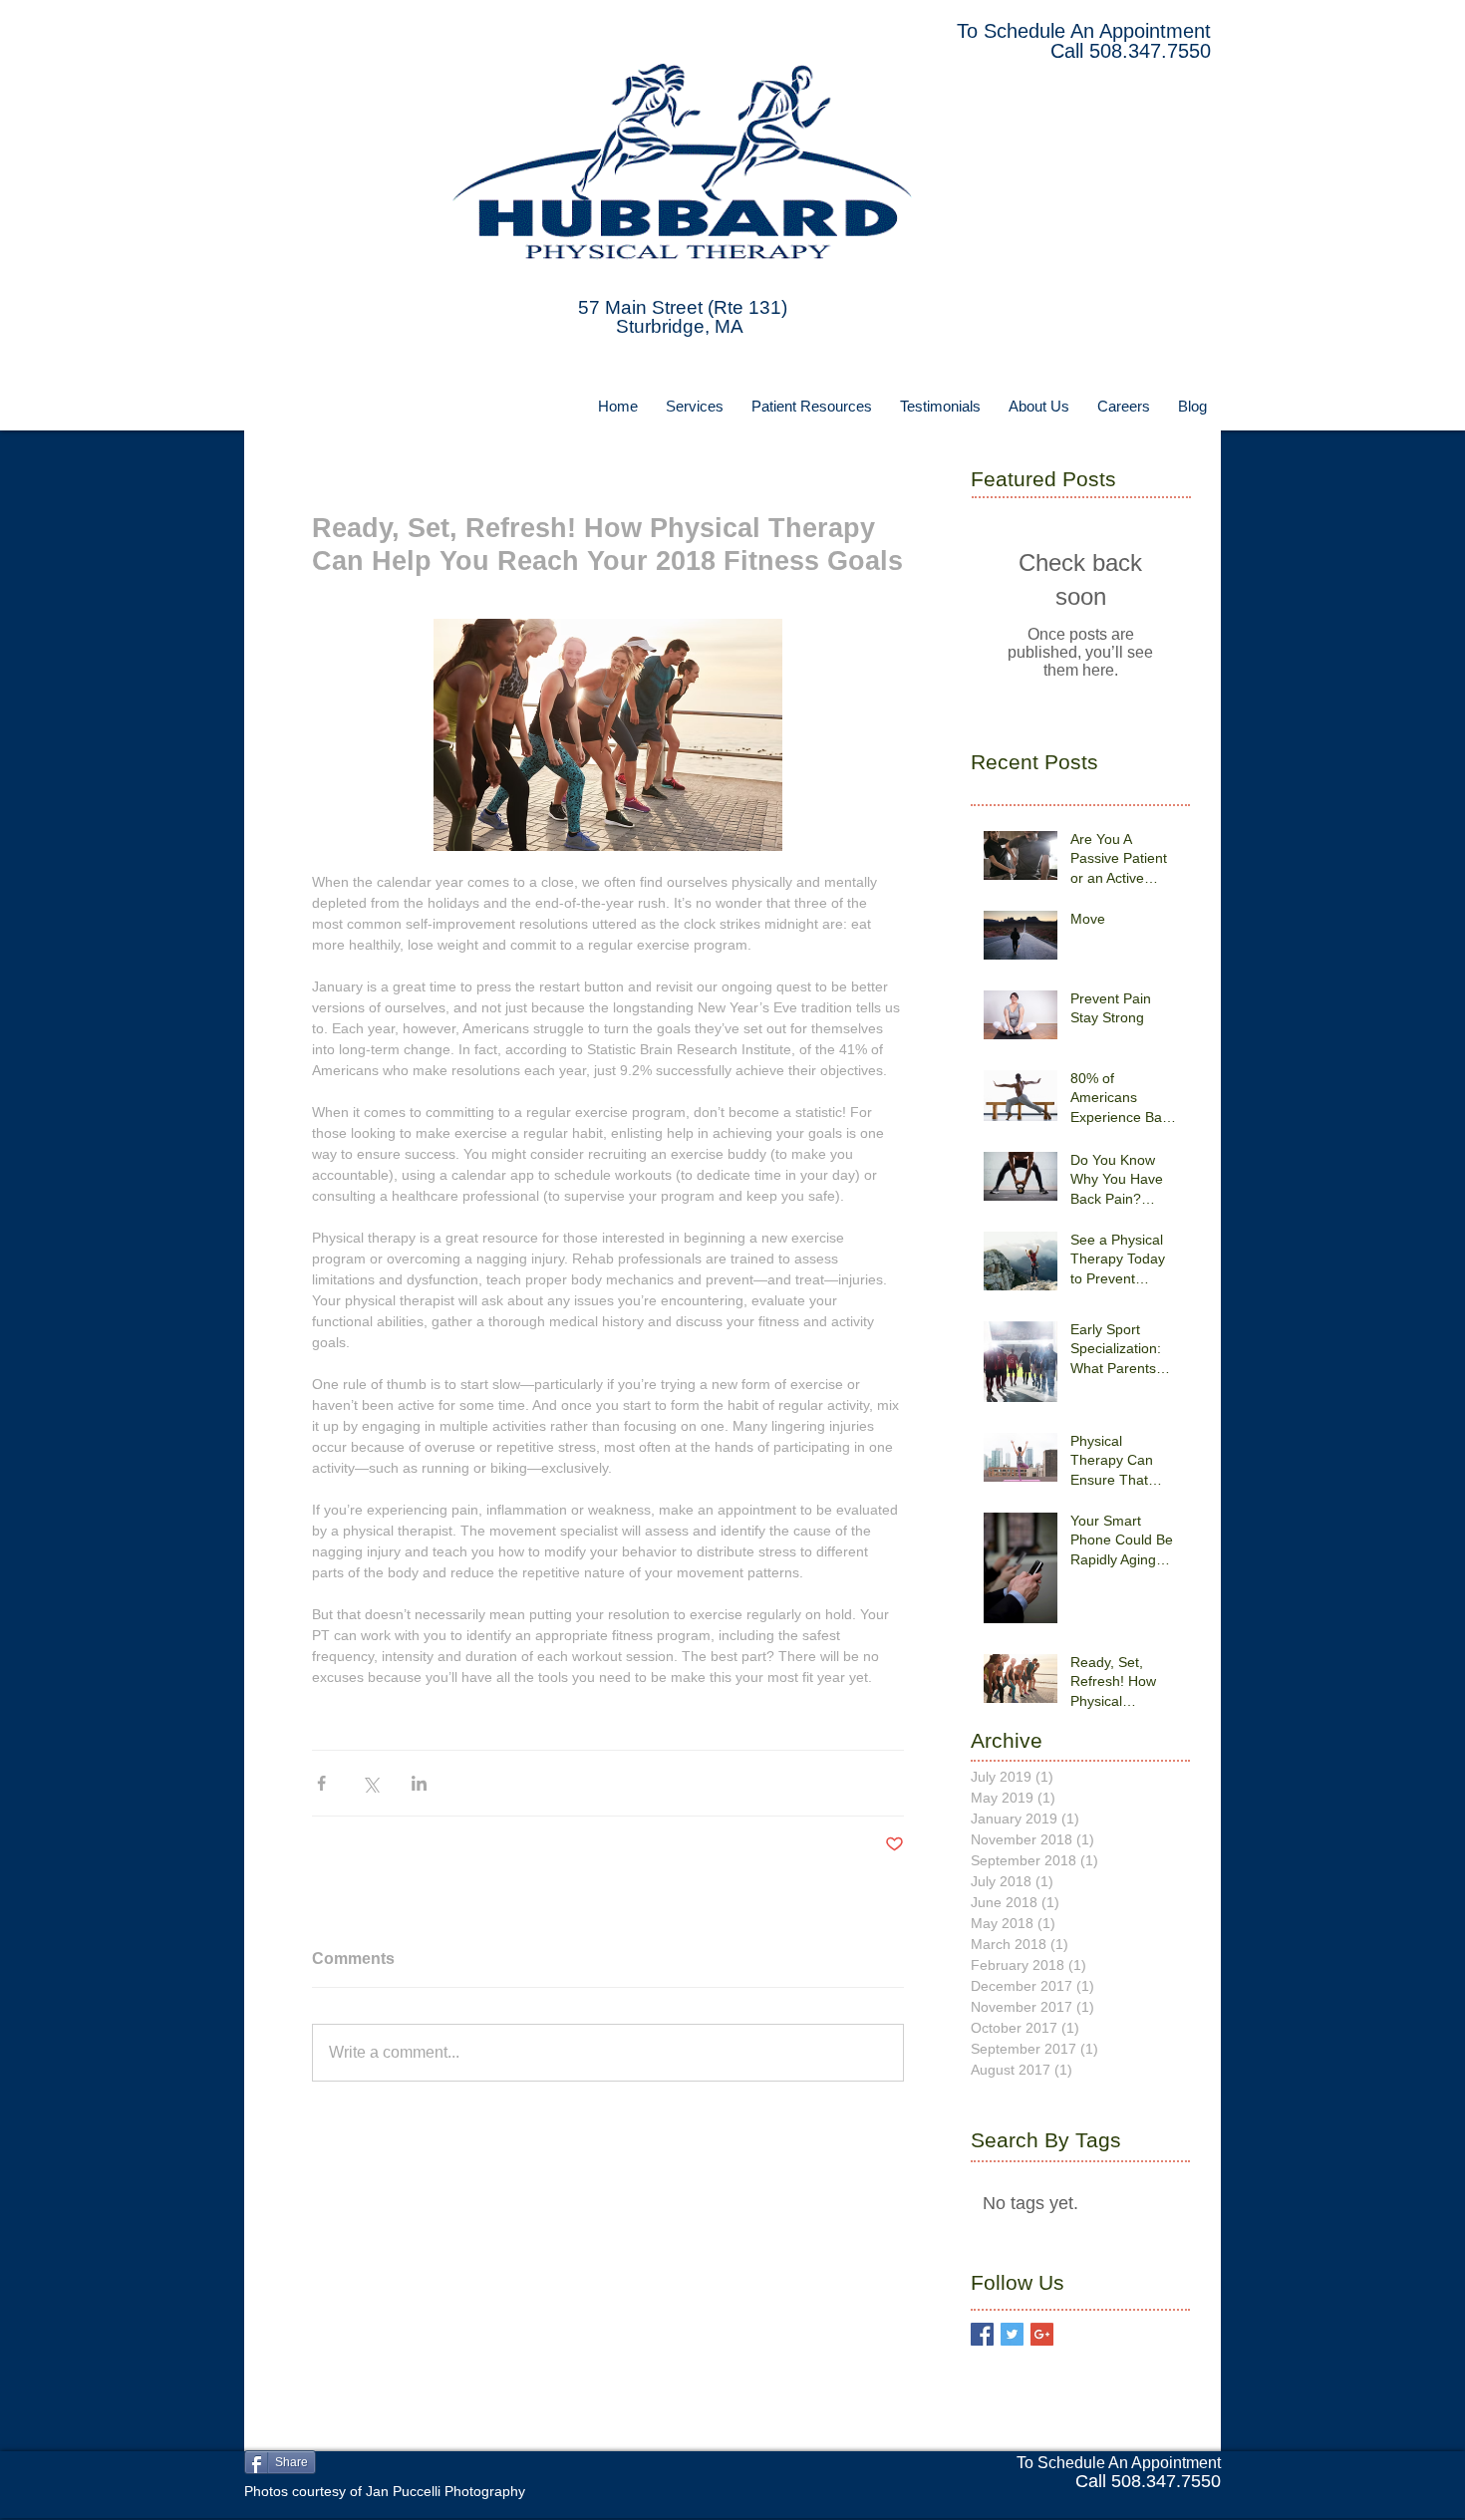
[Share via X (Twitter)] (370, 1783)
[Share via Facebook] (321, 1783)
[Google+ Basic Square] (1042, 2334)
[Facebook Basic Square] (982, 2334)
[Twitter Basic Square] (1012, 2334)
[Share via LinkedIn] (419, 1783)
